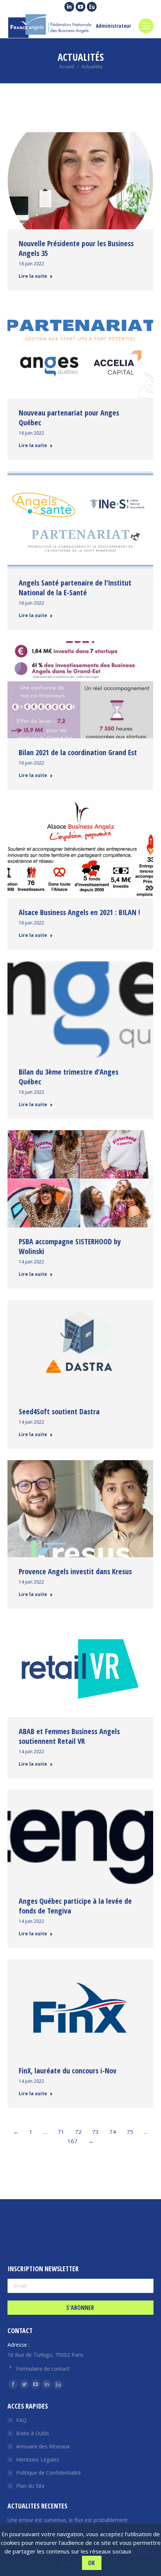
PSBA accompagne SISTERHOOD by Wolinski (70, 1246)
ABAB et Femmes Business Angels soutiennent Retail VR (69, 1736)
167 (72, 2141)
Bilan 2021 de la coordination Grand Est (78, 752)
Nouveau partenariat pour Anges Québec (69, 418)
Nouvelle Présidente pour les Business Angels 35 (76, 248)
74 (113, 2132)
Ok (91, 2563)
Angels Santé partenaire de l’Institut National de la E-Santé (75, 588)
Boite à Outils (33, 2433)
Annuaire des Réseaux (43, 2446)
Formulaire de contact (43, 2369)
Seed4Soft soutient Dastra (59, 1411)
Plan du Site (30, 2486)
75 (130, 2132)
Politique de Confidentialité (48, 2473)
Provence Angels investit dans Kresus (75, 1571)
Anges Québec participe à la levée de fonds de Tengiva (75, 1906)
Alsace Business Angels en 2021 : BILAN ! (79, 912)
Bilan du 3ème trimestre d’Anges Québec (69, 1077)
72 (78, 2132)
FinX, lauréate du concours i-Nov (68, 2071)
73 (95, 2132)
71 (61, 2132)
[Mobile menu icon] (146, 26)
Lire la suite (33, 276)
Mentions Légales (38, 2459)
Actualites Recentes (37, 2506)
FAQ (21, 2420)
